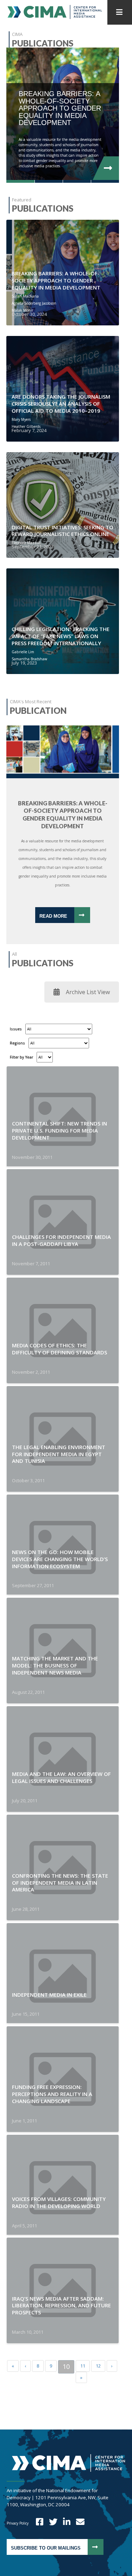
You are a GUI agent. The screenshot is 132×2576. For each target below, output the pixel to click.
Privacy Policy (18, 2523)
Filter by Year (21, 1057)
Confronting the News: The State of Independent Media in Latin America (60, 1883)
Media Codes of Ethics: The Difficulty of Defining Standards (59, 1349)
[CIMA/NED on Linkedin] (64, 2523)
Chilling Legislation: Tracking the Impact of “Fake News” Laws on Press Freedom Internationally (61, 636)
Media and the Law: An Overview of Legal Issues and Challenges (61, 1777)
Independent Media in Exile (49, 1995)
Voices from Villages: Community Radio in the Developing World (59, 2202)
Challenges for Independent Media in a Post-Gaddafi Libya (61, 1240)
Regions (17, 1043)
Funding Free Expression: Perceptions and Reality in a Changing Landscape (52, 2094)
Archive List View (88, 992)
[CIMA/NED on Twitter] (51, 2523)
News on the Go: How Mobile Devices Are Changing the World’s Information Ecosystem (60, 1559)
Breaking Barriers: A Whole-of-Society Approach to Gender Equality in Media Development (56, 280)
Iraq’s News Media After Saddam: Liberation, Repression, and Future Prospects (61, 2306)
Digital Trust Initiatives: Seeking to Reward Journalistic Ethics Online (62, 531)
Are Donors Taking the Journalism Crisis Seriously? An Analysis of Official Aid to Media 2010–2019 (61, 404)
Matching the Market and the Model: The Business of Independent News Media (55, 1665)
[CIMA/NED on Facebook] (37, 2523)
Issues (16, 1029)
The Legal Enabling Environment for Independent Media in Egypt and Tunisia (59, 1454)
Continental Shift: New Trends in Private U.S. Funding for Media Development (59, 1130)
